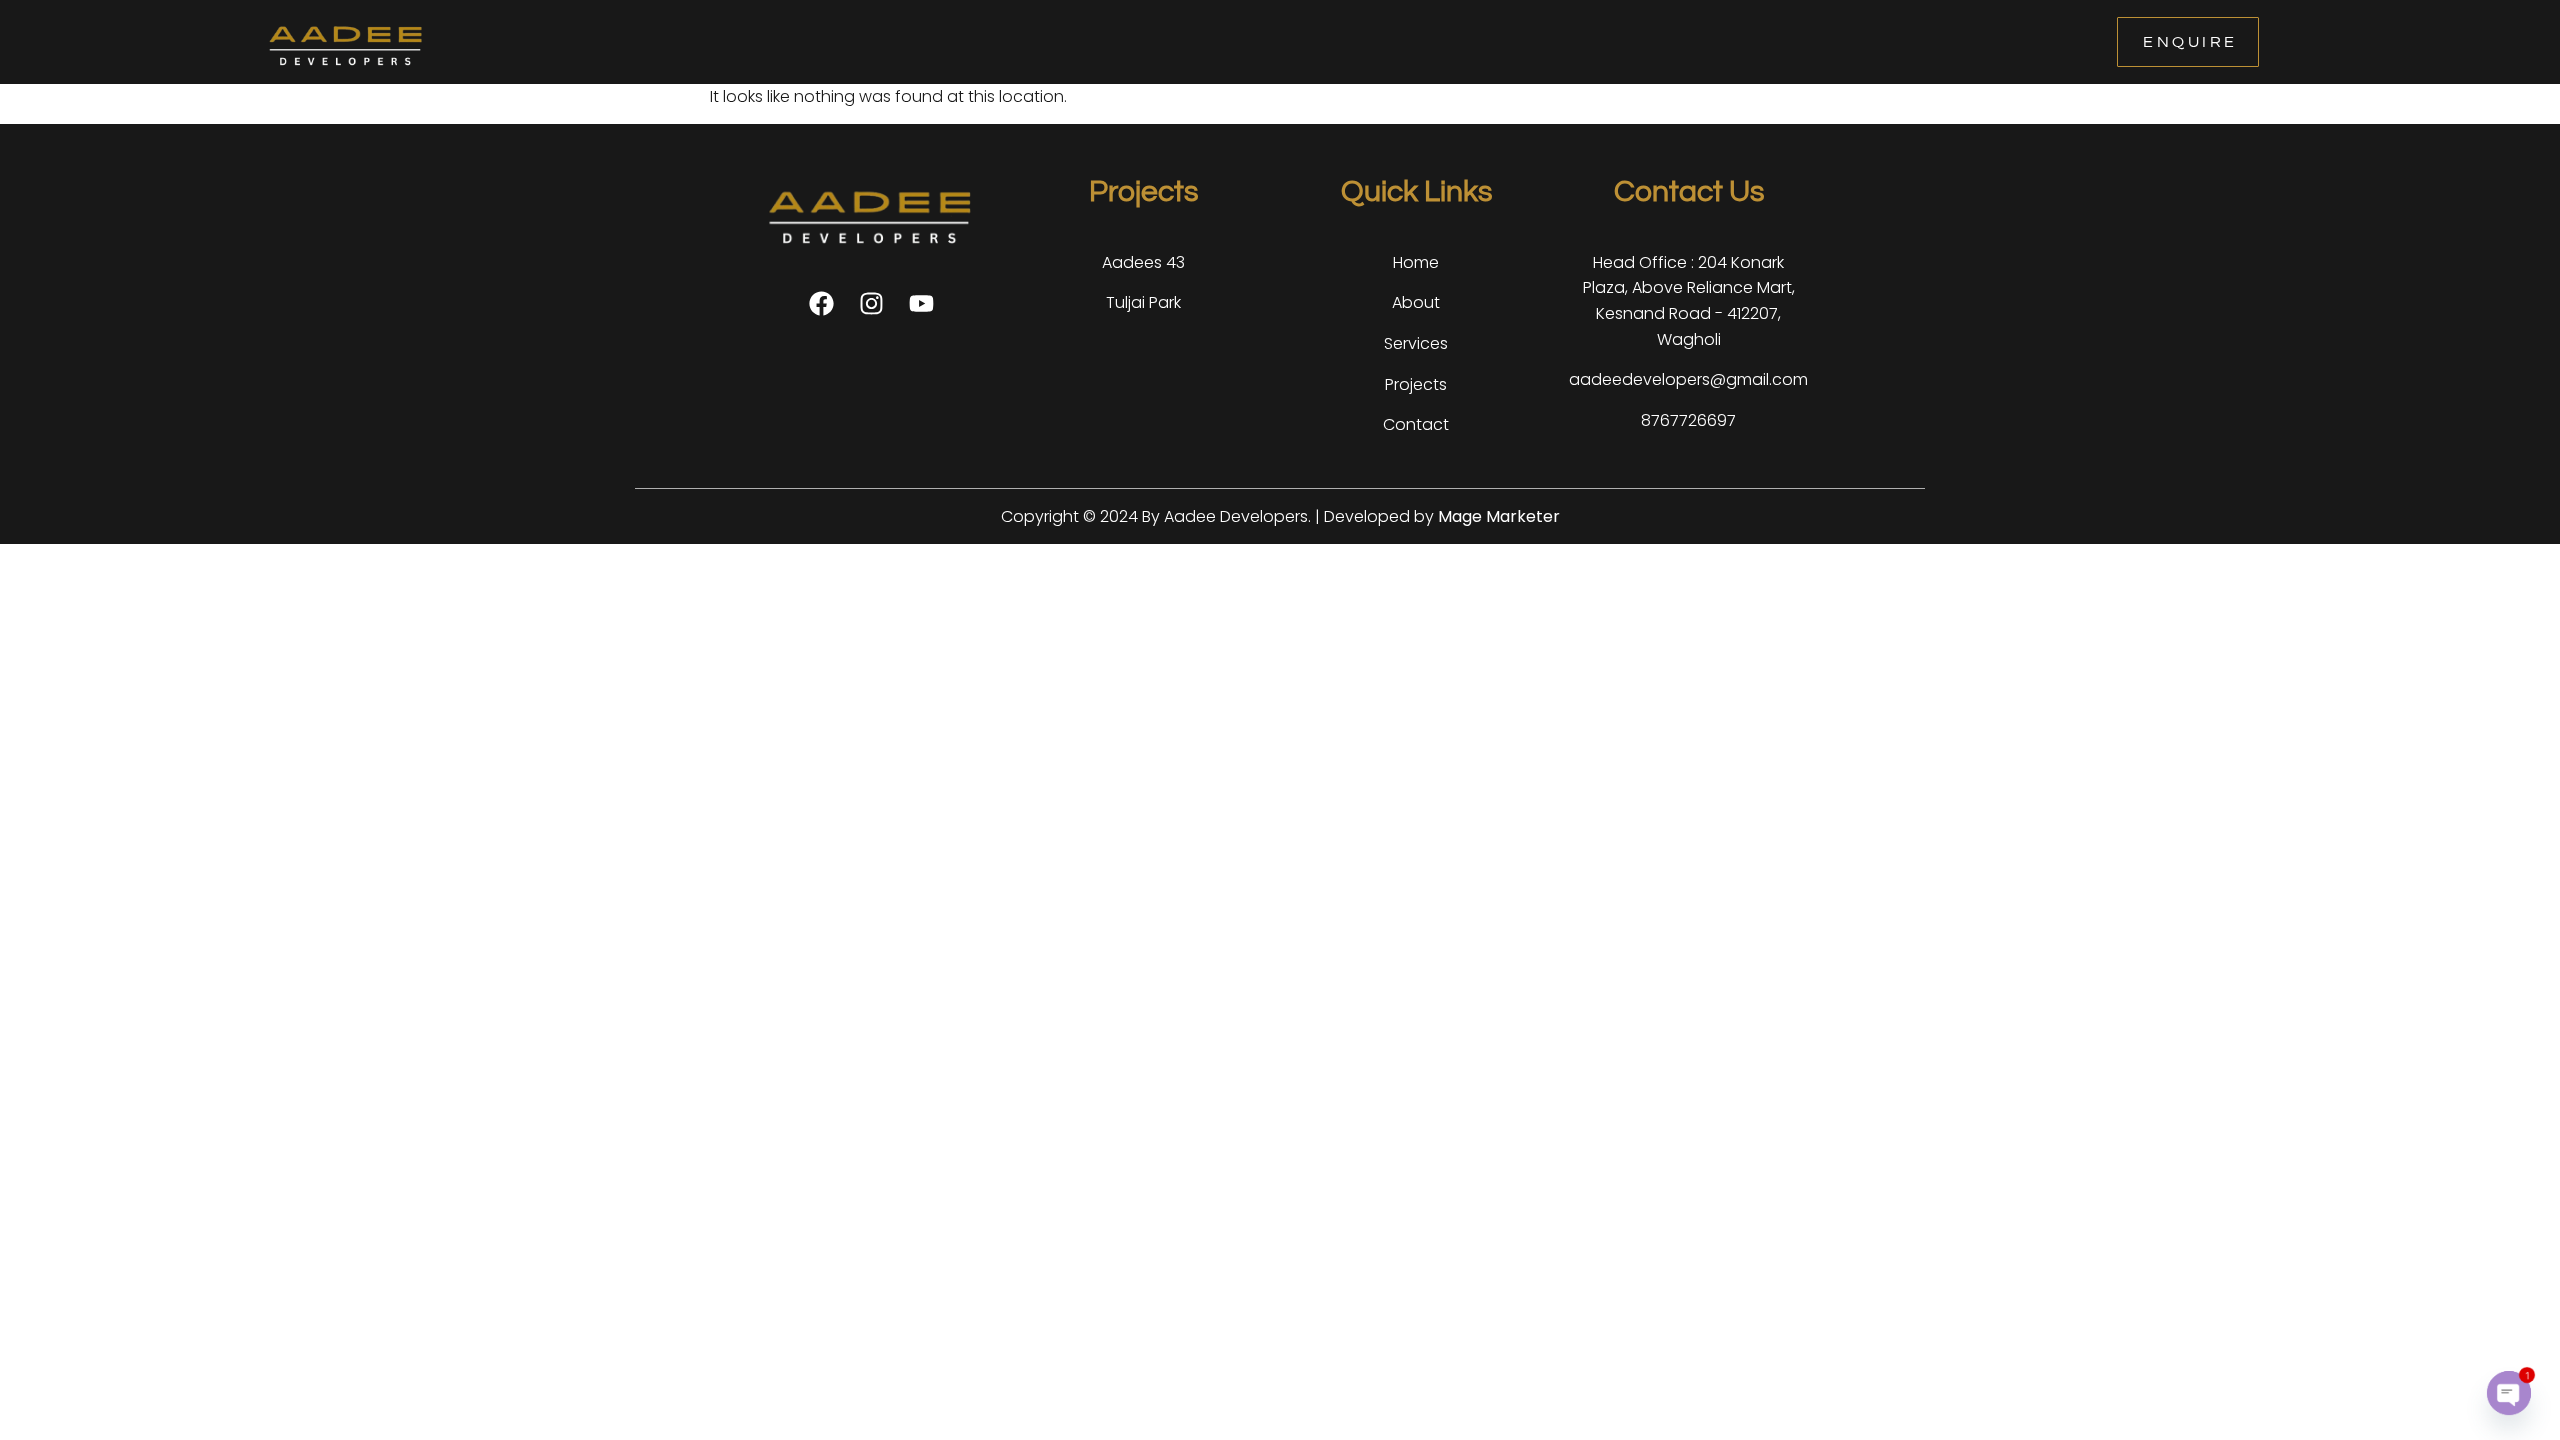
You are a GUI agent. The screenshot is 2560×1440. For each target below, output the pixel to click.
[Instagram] (871, 303)
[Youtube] (921, 303)
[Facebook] (821, 303)
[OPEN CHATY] (2509, 1393)
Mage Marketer (1499, 516)
